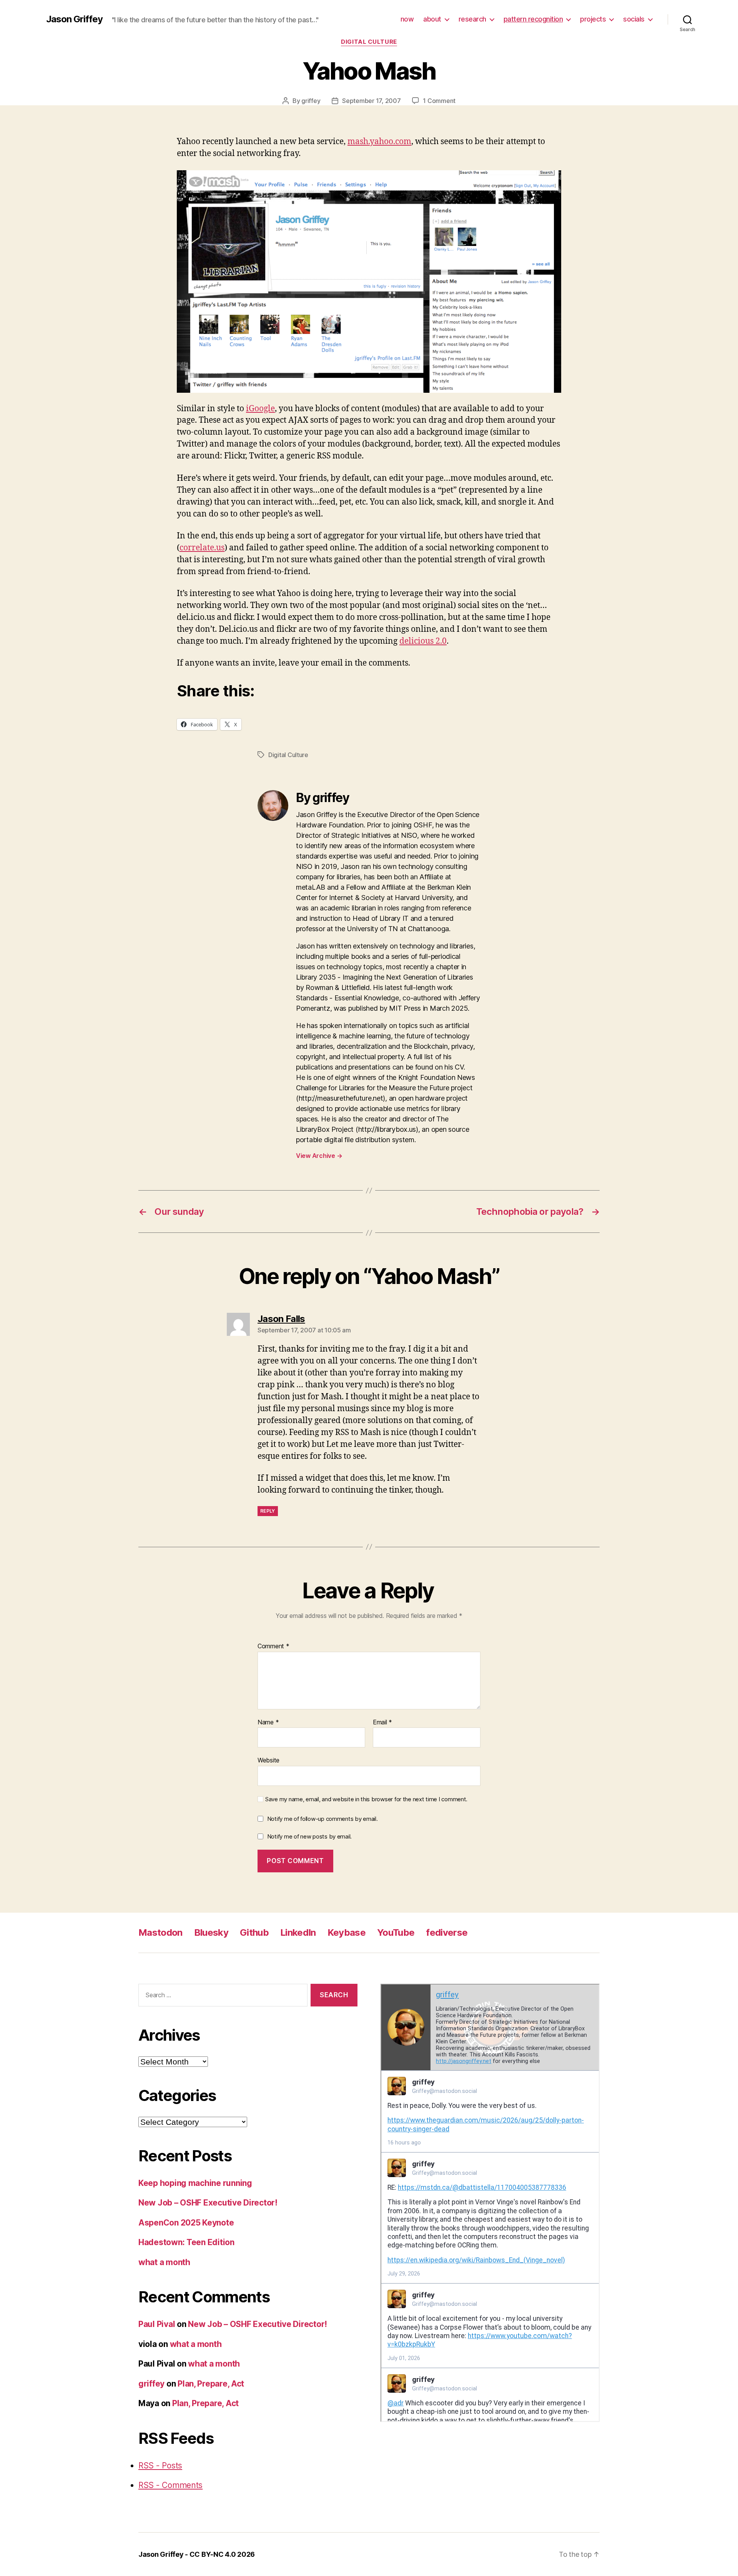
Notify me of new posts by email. (309, 1836)
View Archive (319, 1156)
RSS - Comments (170, 2485)
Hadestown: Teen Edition (186, 2242)
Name (268, 1722)
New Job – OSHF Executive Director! (208, 2203)
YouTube (396, 1932)
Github (254, 1932)
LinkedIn (298, 1932)
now (407, 19)
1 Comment (439, 101)
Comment (273, 1646)
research (472, 19)
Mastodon (160, 1932)
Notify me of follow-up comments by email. (322, 1819)
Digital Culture (369, 42)
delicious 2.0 (423, 641)
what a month (164, 2262)
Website (268, 1760)
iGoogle (260, 409)
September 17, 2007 (371, 101)
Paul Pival (157, 2324)
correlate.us (202, 548)
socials (634, 19)
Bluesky (211, 1932)
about (432, 19)
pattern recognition (533, 19)
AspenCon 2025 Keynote (186, 2223)
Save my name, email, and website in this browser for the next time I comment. (366, 1799)
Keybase (347, 1932)
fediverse (447, 1932)
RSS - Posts (160, 2466)
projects (593, 19)
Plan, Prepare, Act (211, 2384)
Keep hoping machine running (195, 2183)
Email (382, 1722)
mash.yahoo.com (379, 142)
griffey (311, 101)
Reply (268, 1511)
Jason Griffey (74, 19)
